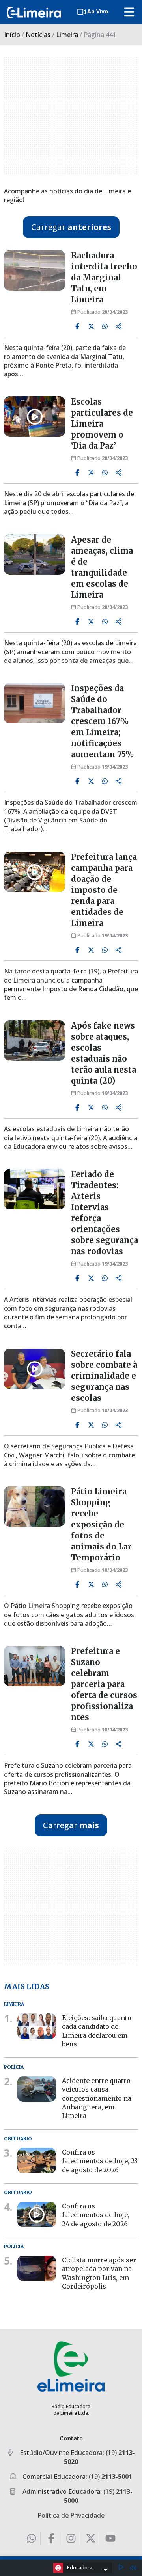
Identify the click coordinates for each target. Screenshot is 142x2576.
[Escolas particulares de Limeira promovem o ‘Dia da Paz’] (35, 417)
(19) (110, 2477)
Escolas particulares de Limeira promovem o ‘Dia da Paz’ (102, 424)
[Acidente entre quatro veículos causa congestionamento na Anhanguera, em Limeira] (37, 2089)
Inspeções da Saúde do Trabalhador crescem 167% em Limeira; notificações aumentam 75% (102, 721)
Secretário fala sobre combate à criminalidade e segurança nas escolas (104, 1376)
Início (12, 35)
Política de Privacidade (71, 2515)
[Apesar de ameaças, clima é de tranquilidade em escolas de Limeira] (35, 555)
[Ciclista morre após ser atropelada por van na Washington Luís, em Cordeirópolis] (37, 2268)
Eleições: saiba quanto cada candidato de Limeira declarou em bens (97, 2031)
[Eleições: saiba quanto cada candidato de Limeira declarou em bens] (37, 2026)
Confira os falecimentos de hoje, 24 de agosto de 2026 (96, 2214)
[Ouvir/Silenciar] (133, 2568)
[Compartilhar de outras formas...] (119, 326)
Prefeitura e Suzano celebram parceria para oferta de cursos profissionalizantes (104, 1684)
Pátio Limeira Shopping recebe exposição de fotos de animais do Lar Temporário (101, 1524)
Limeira (67, 35)
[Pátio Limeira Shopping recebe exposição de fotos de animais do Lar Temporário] (35, 1506)
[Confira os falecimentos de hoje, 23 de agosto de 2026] (37, 2160)
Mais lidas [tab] (27, 1986)
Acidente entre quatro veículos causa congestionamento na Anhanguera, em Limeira (97, 2098)
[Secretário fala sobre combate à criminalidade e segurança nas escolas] (35, 1369)
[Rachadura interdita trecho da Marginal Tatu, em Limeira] (35, 270)
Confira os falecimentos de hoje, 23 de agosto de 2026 (100, 2161)
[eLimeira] (71, 2366)
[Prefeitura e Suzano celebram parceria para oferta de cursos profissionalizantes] (35, 1666)
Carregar (71, 227)
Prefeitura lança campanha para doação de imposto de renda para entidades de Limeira (104, 890)
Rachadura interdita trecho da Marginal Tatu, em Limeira (104, 277)
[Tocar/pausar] (121, 2568)
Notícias (38, 35)
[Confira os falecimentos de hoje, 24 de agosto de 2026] (37, 2214)
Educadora (80, 2567)
